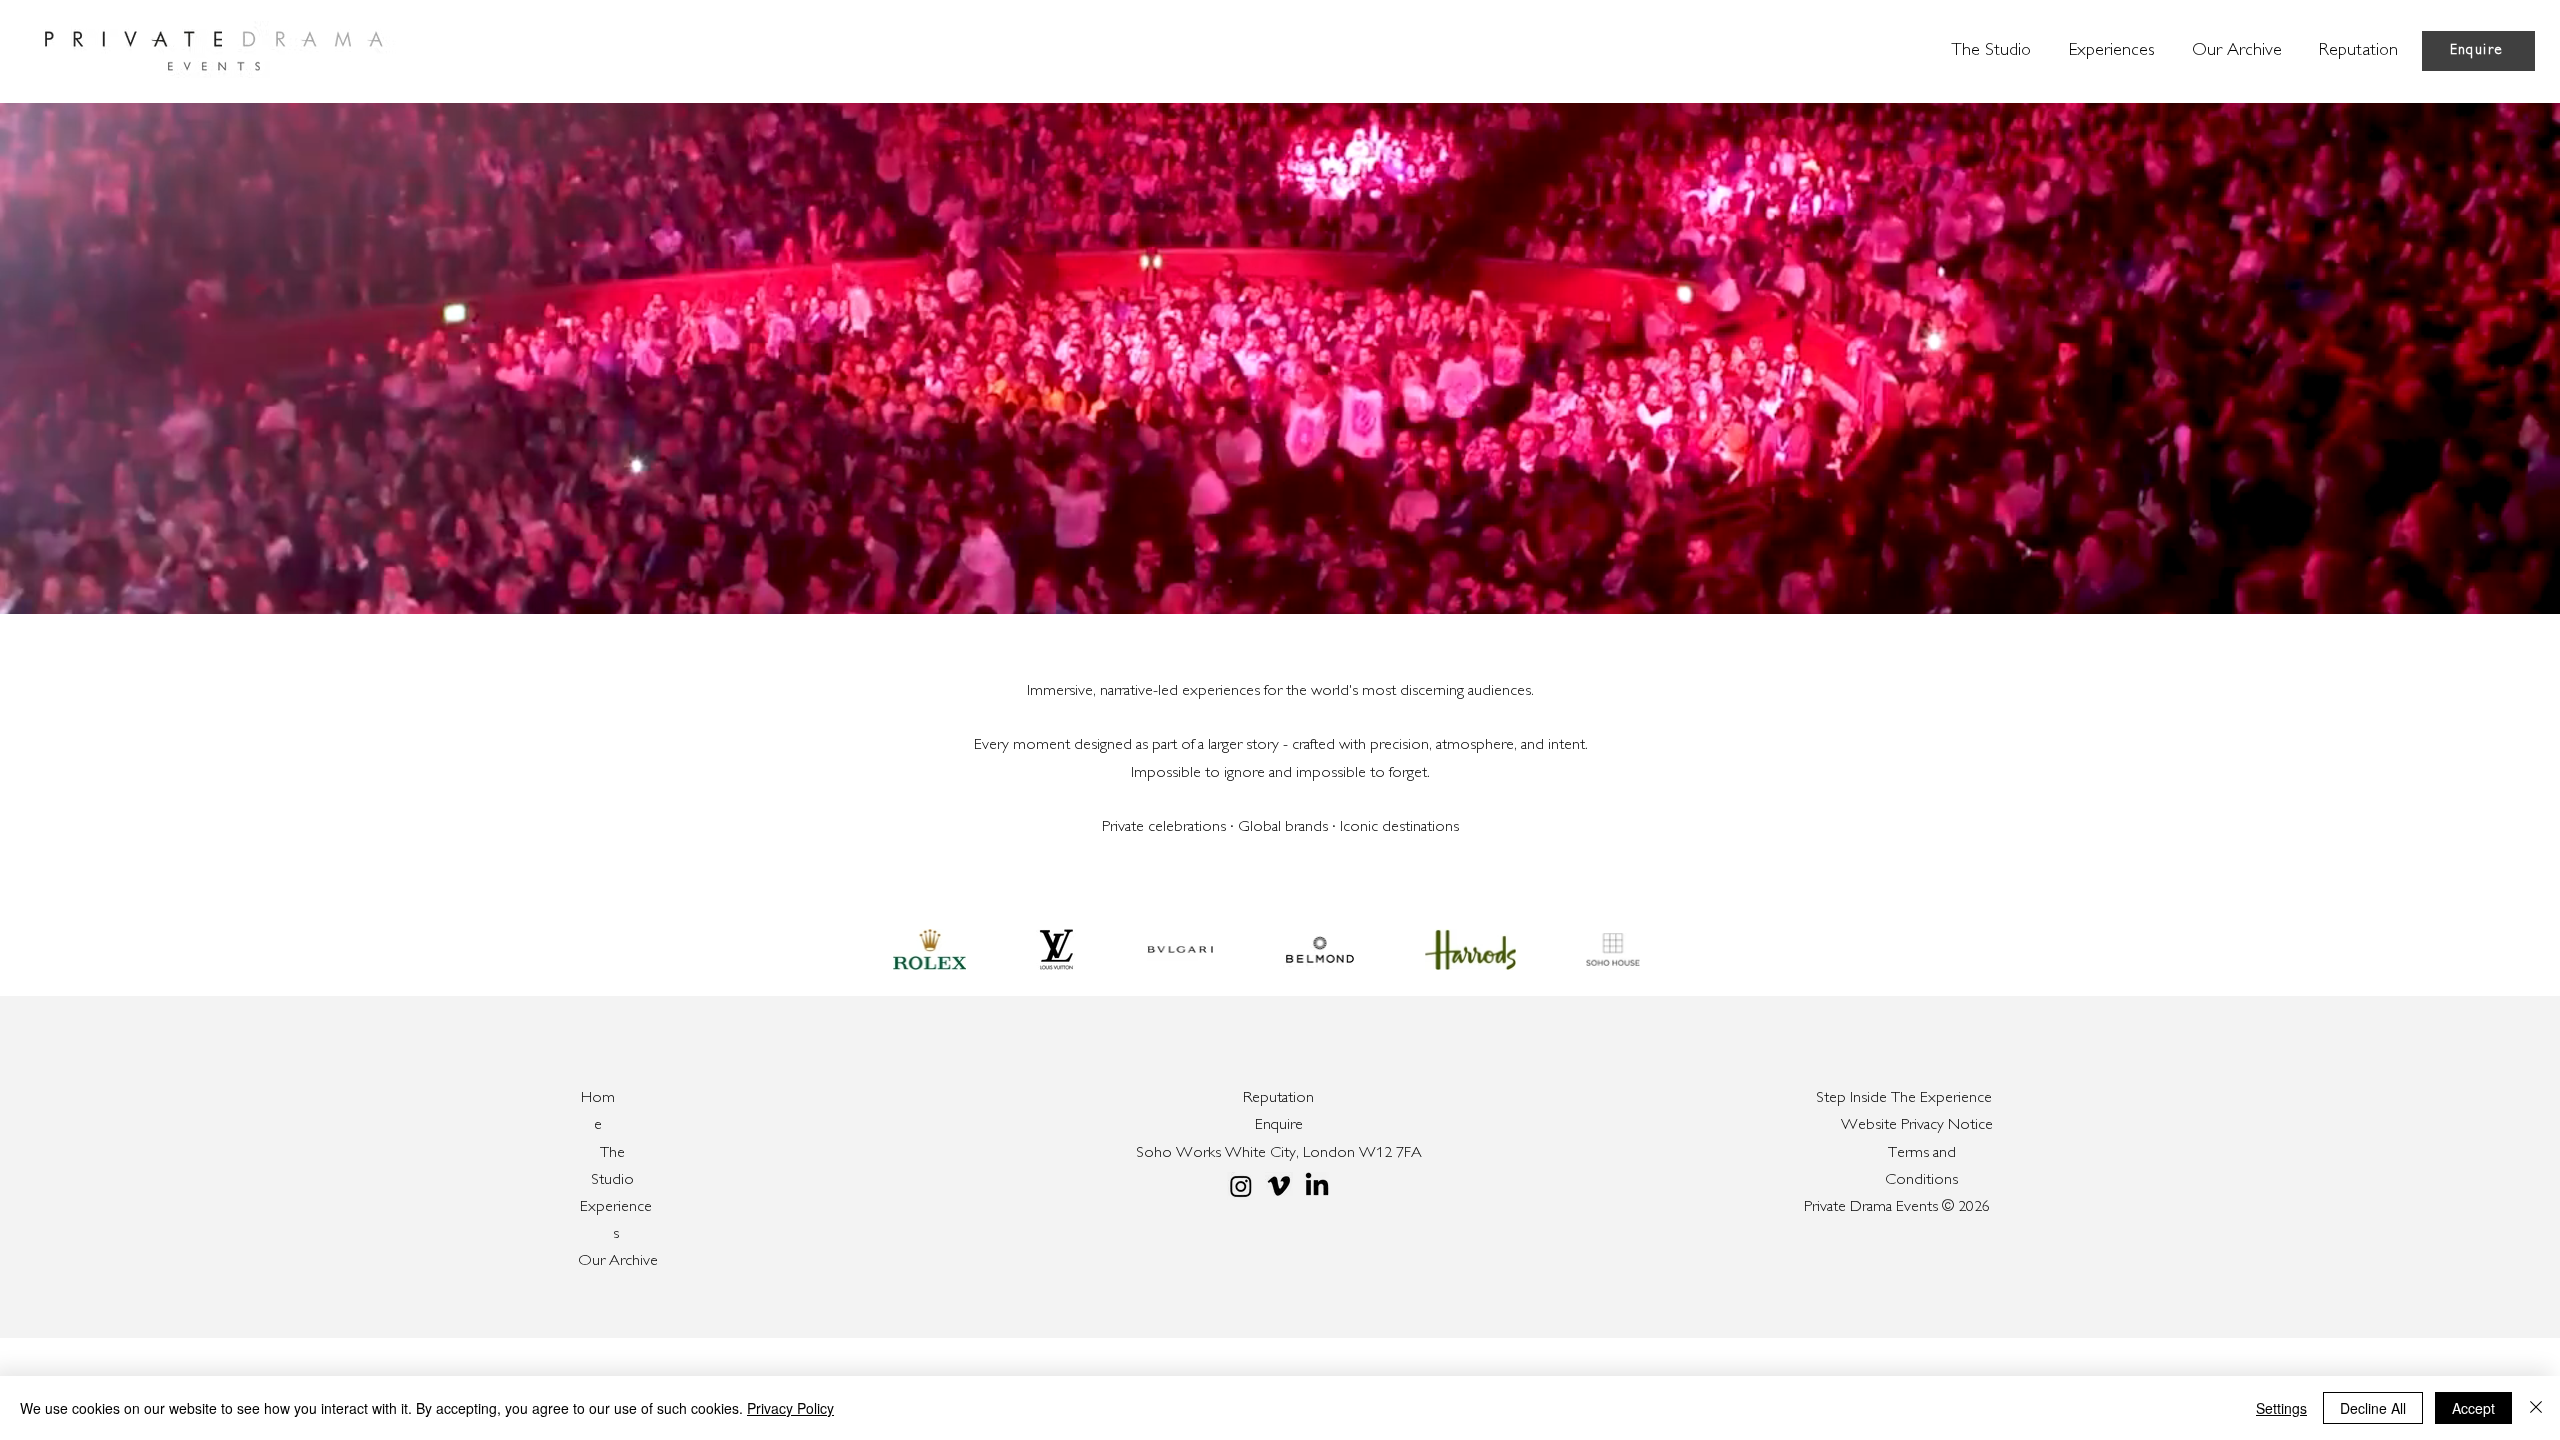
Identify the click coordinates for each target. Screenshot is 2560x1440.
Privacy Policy (790, 1408)
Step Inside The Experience (1904, 1098)
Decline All (2373, 1408)
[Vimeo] (1279, 1186)
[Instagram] (1241, 1186)
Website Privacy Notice (1917, 1125)
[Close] (2536, 1408)
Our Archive (618, 1261)
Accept (2473, 1408)
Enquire (1279, 1125)
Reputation (1278, 1098)
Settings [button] (2281, 1408)
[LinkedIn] (1317, 1186)
